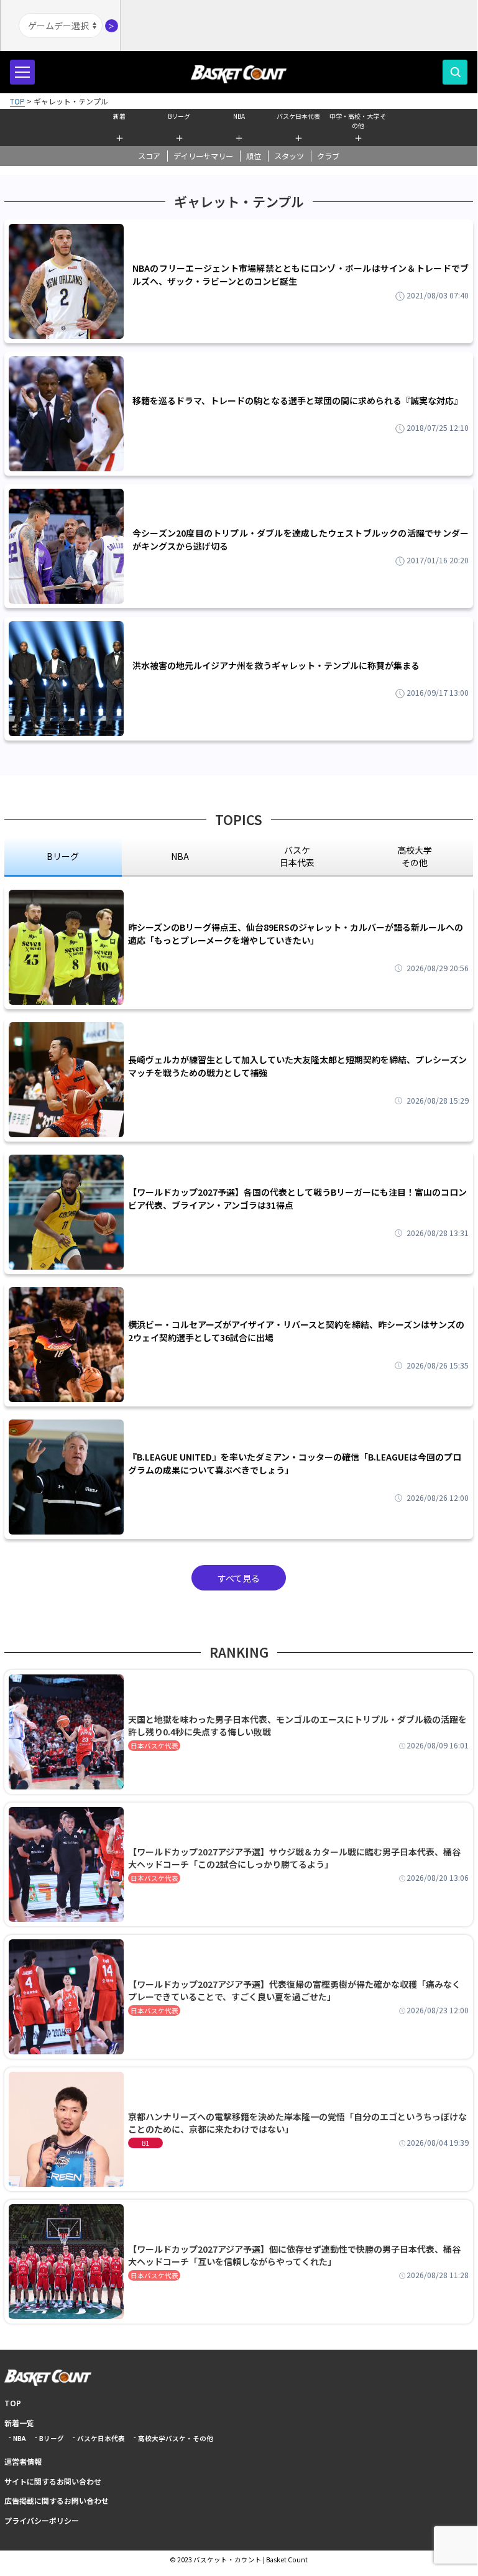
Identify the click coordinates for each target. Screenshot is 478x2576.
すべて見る (239, 1578)
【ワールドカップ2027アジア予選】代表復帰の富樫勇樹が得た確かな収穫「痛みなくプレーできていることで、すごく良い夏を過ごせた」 (294, 1990)
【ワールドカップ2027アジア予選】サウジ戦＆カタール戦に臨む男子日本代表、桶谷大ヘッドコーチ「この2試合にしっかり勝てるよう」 (294, 1858)
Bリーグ (179, 116)
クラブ (328, 156)
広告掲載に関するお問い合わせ (57, 2500)
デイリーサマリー (203, 156)
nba (180, 856)
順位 (254, 156)
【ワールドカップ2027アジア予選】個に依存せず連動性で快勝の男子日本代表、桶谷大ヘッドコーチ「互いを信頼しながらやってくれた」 (294, 2255)
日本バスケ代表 (154, 1746)
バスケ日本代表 (298, 116)
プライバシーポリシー (42, 2520)
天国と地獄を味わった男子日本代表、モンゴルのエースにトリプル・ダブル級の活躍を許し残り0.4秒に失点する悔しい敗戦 (297, 1725)
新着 (119, 116)
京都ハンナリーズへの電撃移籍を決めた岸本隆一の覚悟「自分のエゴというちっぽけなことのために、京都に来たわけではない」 (297, 2123)
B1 (145, 2143)
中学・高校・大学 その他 (358, 119)
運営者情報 (23, 2461)
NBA (239, 116)
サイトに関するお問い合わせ (53, 2481)
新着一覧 (19, 2423)
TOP (13, 2403)
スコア (149, 156)
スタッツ (289, 156)
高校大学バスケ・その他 (176, 2438)
